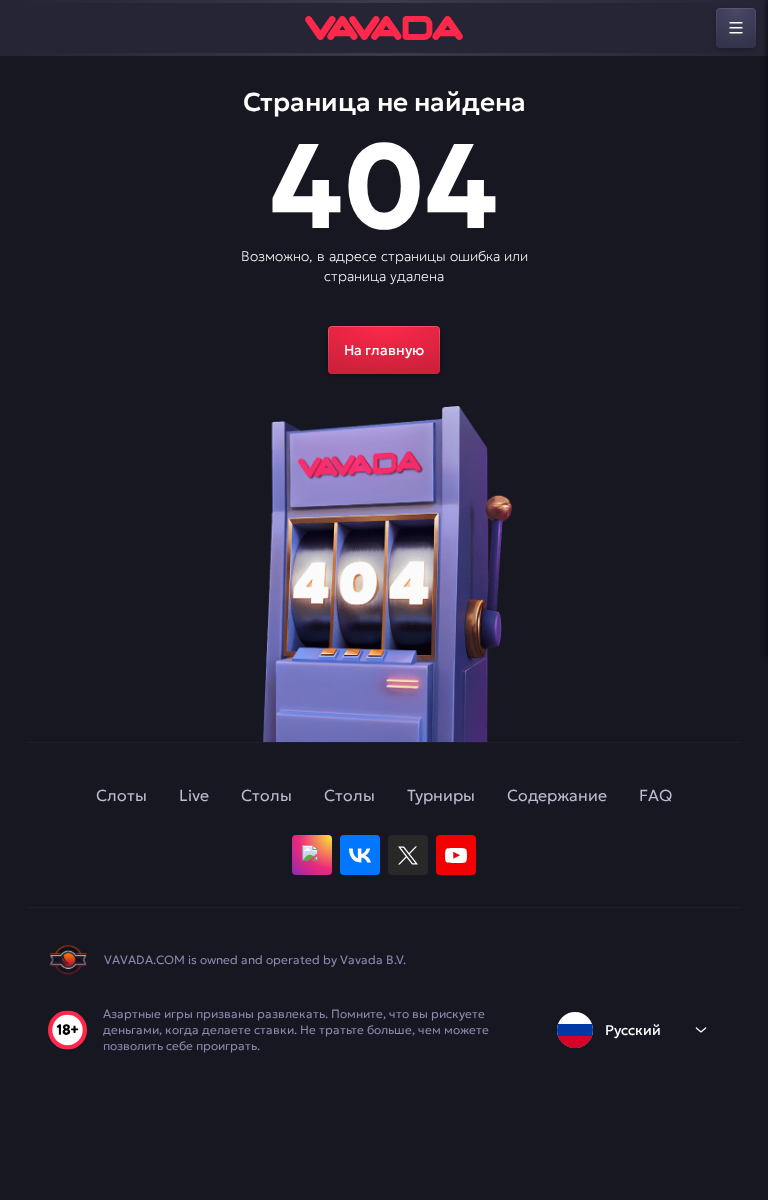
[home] (384, 28)
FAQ (655, 795)
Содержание (557, 795)
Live (194, 795)
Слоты (121, 795)
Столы (266, 795)
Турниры (441, 795)
